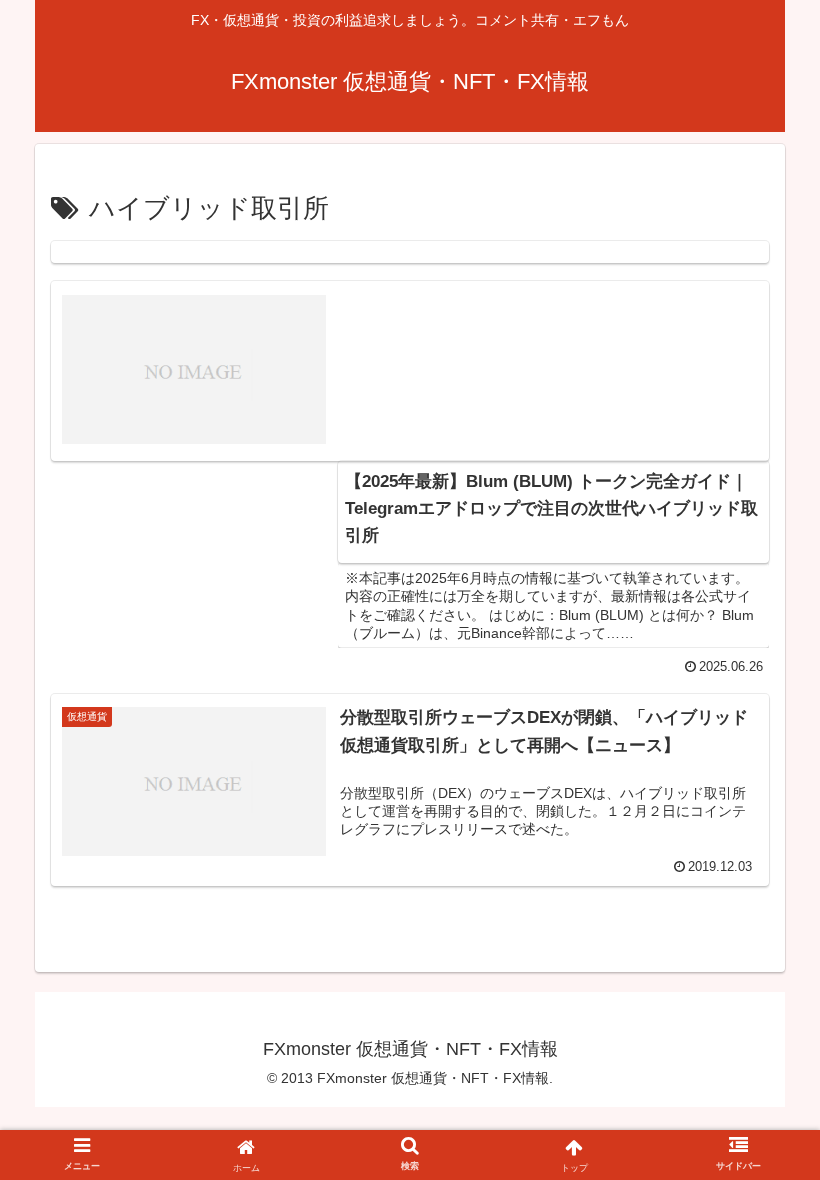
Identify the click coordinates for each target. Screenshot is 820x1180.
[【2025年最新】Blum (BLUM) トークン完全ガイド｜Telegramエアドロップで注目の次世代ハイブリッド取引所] (410, 252)
